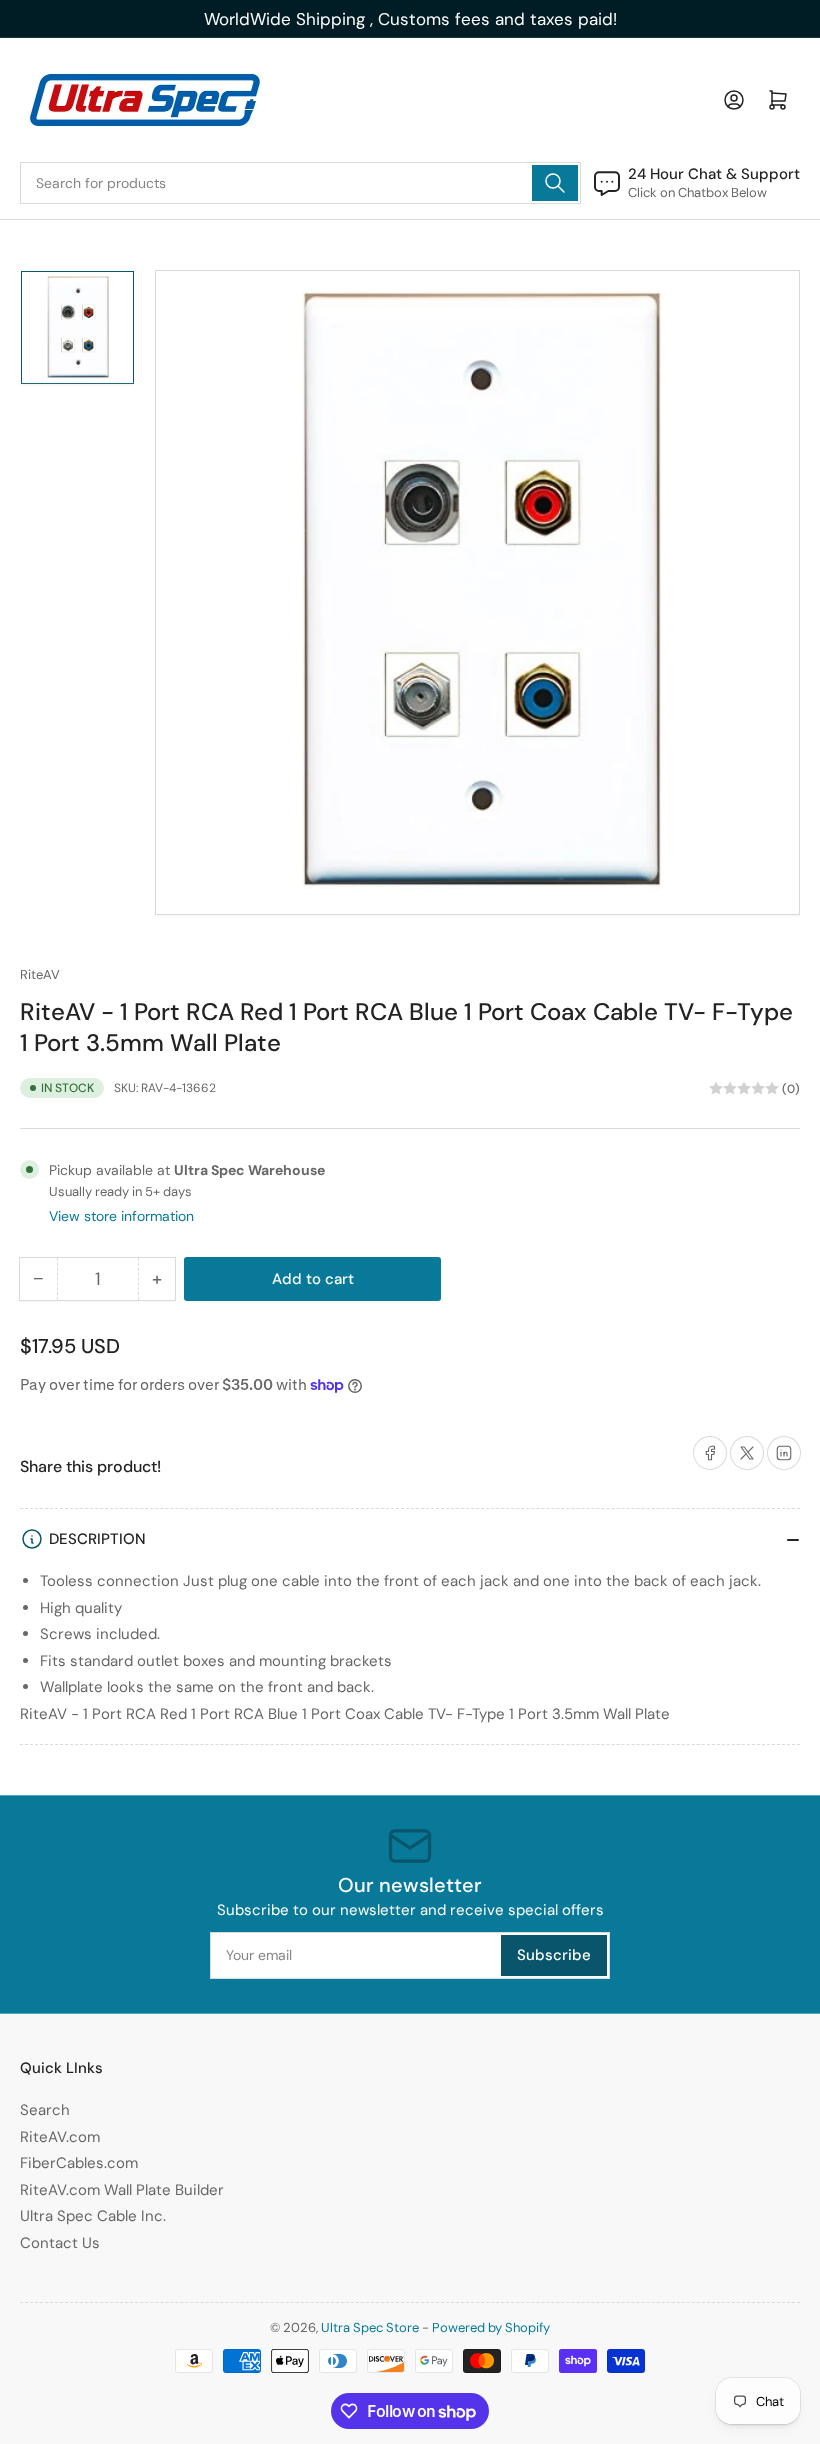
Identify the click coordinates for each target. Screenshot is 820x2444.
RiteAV (40, 974)
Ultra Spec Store (370, 2327)
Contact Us (60, 2243)
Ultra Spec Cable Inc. (93, 2216)
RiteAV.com (60, 2137)
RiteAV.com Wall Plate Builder (122, 2190)
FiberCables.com (79, 2163)
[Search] (555, 183)
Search (45, 2110)
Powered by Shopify (491, 2327)
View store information (121, 1216)
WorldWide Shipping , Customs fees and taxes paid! (410, 19)
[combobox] (300, 183)
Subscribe (554, 1955)
